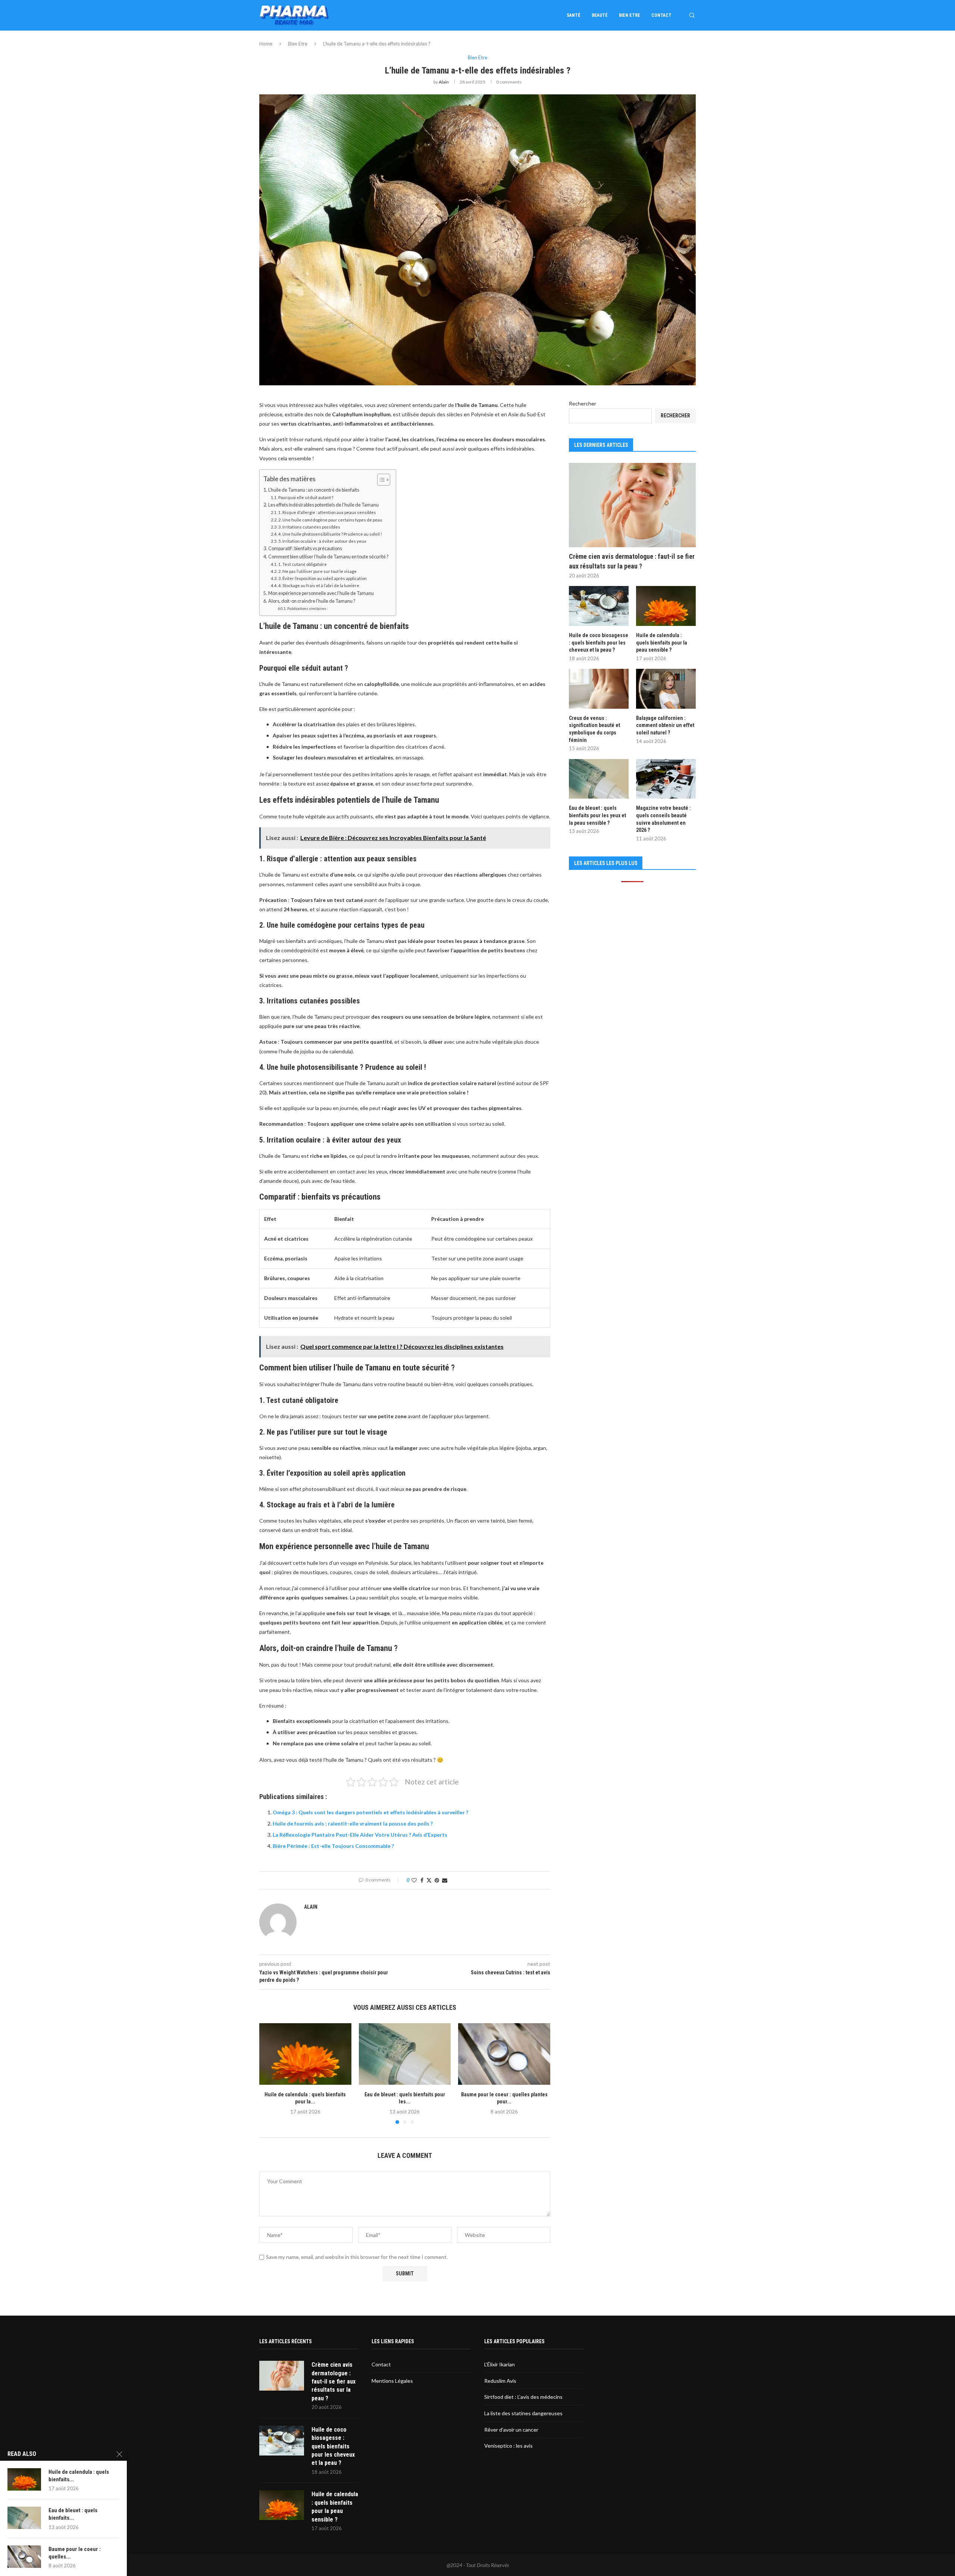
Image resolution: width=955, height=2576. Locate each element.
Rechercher (583, 403)
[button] (269, 2073)
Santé (574, 15)
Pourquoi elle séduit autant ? (306, 497)
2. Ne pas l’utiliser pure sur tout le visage (317, 571)
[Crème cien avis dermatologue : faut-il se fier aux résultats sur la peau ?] (632, 505)
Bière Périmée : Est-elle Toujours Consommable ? (333, 1846)
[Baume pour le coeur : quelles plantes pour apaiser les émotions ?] (504, 2054)
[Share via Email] (445, 1880)
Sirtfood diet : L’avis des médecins (523, 2397)
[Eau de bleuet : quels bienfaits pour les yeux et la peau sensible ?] (405, 2054)
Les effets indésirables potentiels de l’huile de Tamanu (323, 505)
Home (266, 44)
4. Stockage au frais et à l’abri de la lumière (319, 585)
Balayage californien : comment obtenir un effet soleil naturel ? (665, 725)
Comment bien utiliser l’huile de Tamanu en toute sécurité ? (328, 557)
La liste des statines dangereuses (523, 2413)
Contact (661, 15)
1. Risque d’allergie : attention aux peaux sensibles (327, 512)
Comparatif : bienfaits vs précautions (305, 549)
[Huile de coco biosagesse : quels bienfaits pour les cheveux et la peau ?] (599, 606)
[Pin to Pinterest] (437, 1880)
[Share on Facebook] (422, 1880)
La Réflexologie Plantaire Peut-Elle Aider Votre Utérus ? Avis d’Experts (360, 1835)
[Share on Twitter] (429, 1880)
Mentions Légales (392, 2381)
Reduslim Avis (500, 2381)
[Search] (692, 15)
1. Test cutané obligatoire (303, 564)
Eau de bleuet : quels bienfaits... (73, 2514)
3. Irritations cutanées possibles (309, 527)
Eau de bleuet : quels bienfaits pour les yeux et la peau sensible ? (597, 815)
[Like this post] (414, 1880)
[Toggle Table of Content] (380, 480)
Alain (444, 82)
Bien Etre (630, 15)
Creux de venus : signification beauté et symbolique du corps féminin (594, 729)
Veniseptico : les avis (508, 2446)
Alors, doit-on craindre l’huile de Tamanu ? (312, 601)
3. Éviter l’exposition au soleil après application (322, 578)
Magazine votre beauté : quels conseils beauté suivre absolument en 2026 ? (663, 819)
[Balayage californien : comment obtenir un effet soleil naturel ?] (666, 689)
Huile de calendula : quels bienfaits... (79, 2476)
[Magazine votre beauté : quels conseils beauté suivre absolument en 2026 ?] (666, 779)
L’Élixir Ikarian (500, 2364)
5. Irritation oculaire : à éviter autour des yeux (322, 541)
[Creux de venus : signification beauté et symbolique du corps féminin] (599, 689)
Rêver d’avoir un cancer (511, 2430)
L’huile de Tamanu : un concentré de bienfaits (314, 490)
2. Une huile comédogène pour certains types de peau (330, 520)
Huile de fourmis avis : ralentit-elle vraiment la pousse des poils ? (353, 1823)
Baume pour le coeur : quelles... (75, 2553)
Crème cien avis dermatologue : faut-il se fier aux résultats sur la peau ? (632, 561)
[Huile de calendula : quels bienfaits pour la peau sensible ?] (305, 2054)
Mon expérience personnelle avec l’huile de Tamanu (321, 593)
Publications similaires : (308, 608)
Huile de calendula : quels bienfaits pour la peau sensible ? (662, 643)
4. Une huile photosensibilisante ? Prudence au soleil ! (330, 534)
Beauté (600, 15)
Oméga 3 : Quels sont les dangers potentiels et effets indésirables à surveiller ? (370, 1812)
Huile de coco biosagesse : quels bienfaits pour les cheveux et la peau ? (599, 643)
